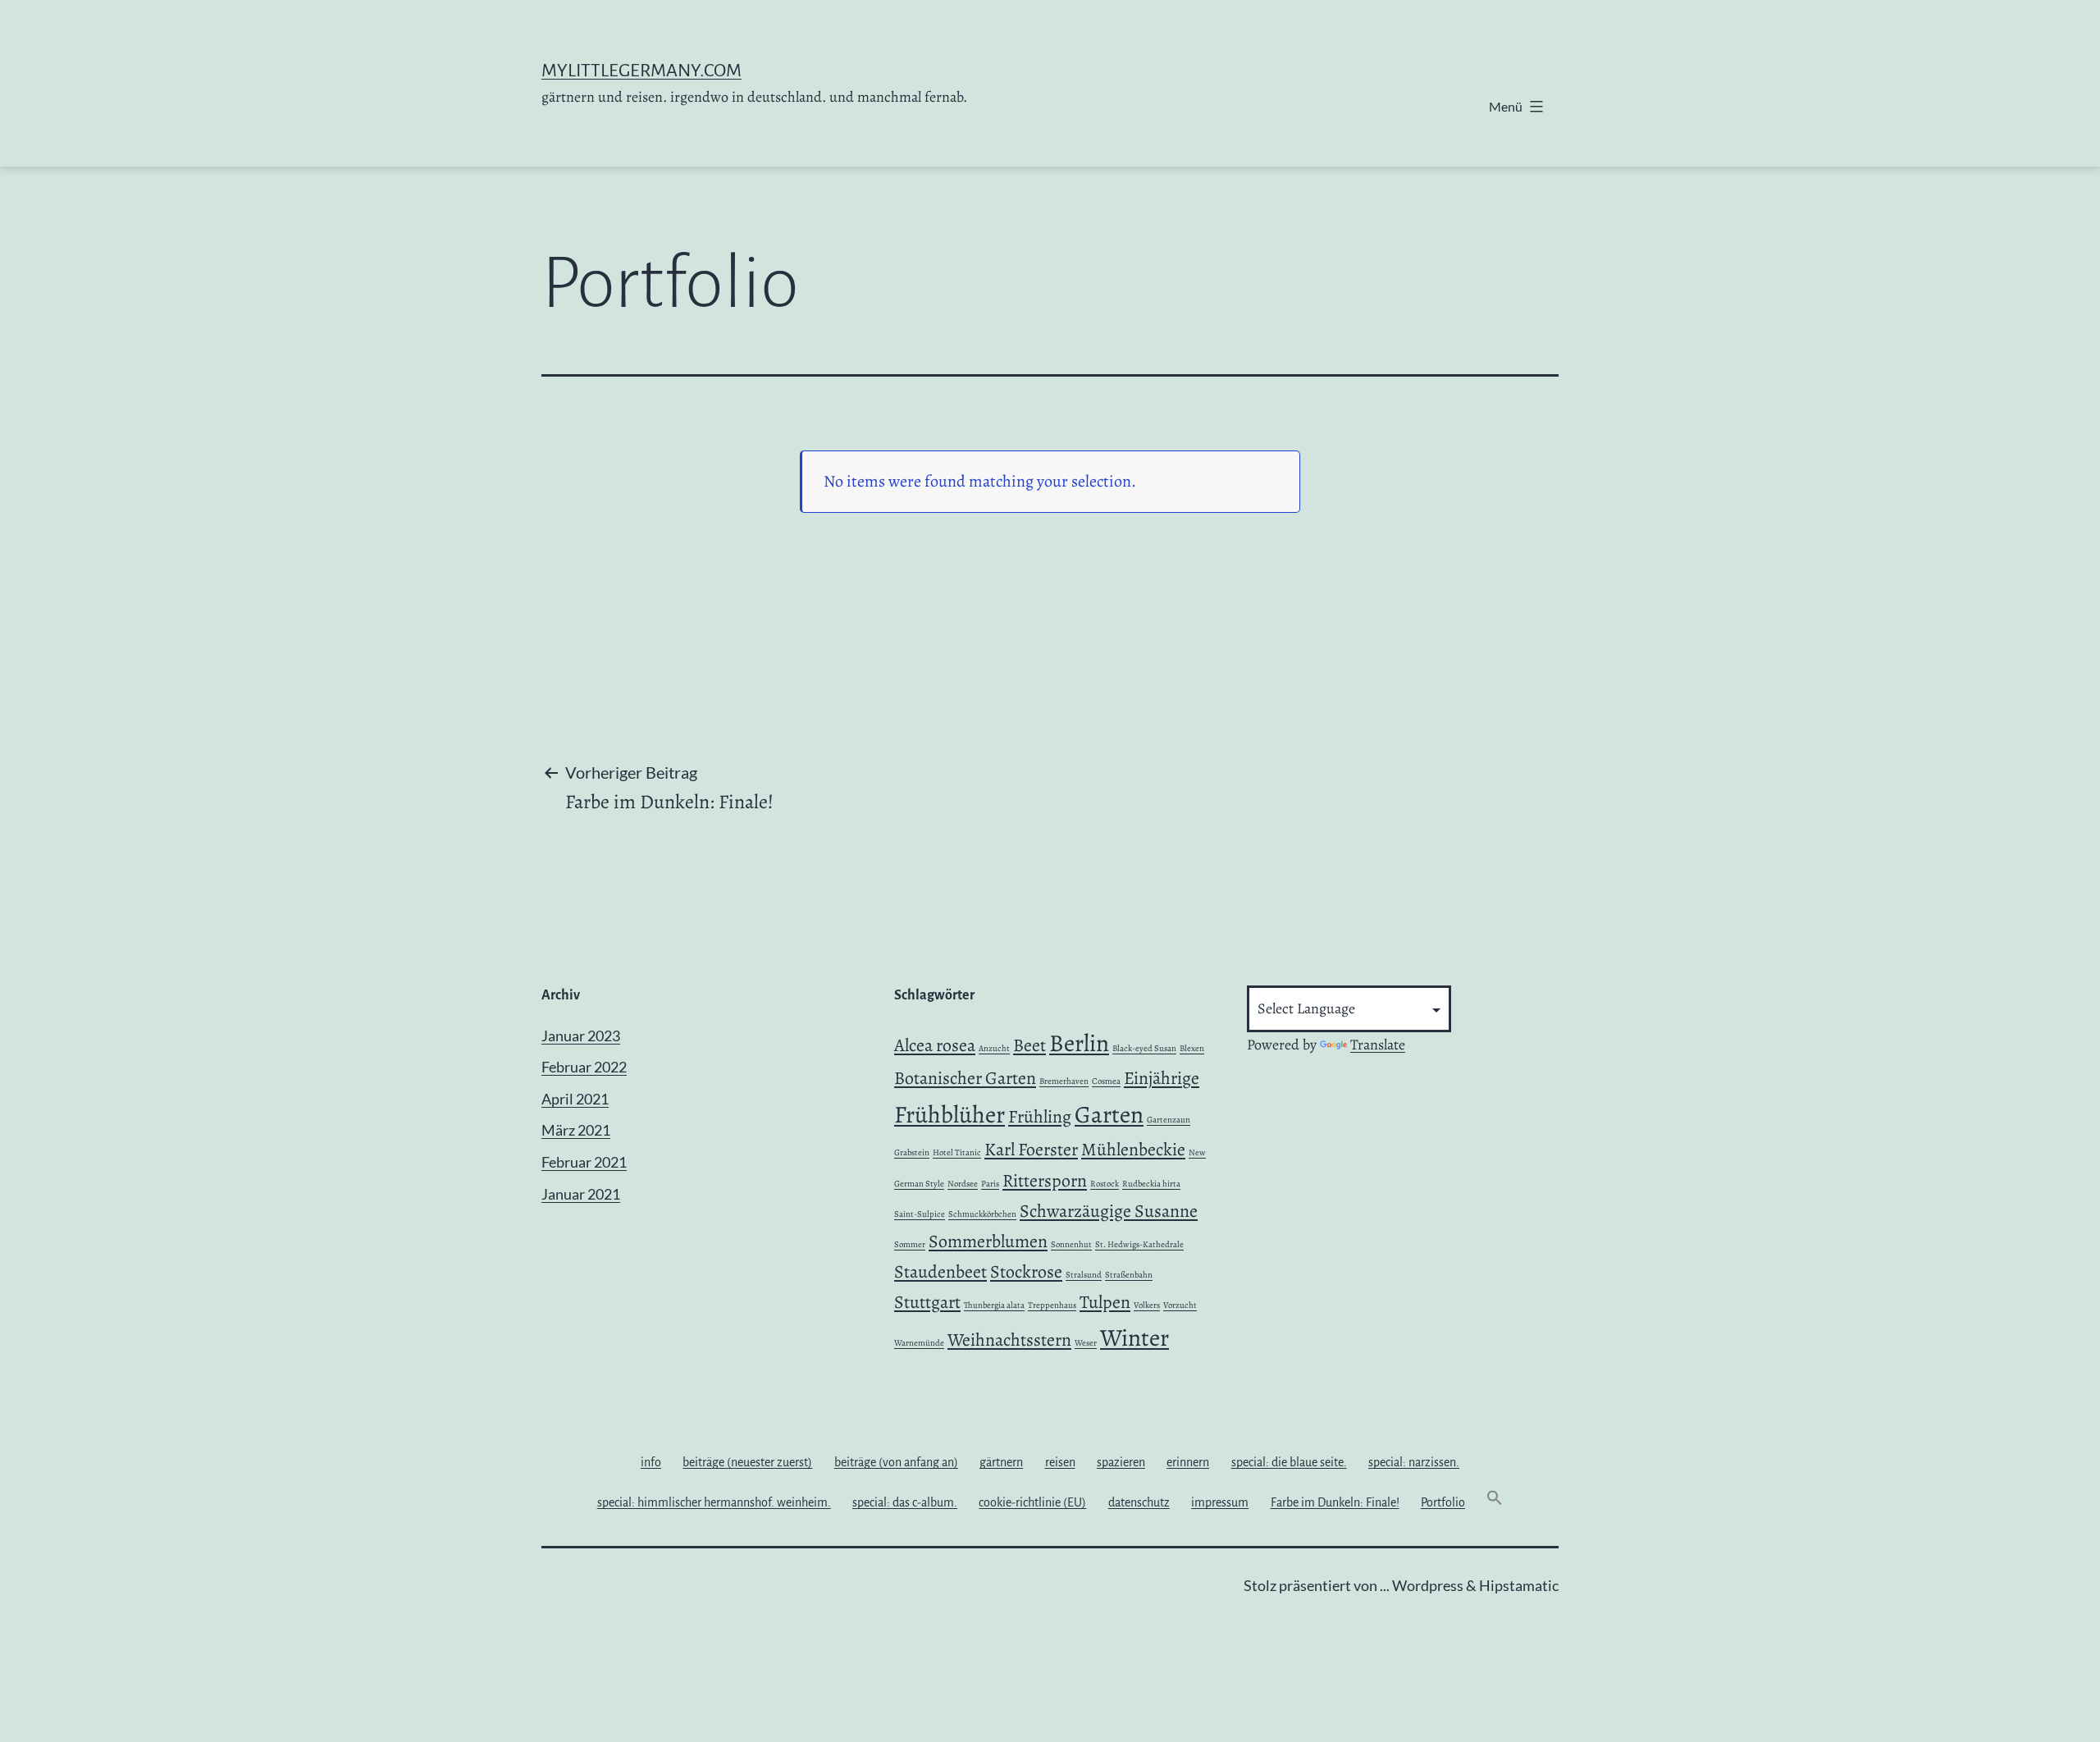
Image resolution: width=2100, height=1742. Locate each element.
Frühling (1040, 1117)
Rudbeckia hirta (1151, 1184)
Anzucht (994, 1048)
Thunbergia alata (994, 1305)
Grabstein (912, 1152)
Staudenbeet (940, 1272)
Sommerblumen (988, 1241)
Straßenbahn (1129, 1275)
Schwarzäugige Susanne (1109, 1211)
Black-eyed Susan (1144, 1048)
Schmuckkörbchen (982, 1214)
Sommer (910, 1244)
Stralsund (1084, 1275)
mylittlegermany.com (641, 71)
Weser (1086, 1343)
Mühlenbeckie (1133, 1150)
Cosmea (1106, 1081)
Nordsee (963, 1184)
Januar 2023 (581, 1036)
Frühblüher (950, 1114)
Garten (1109, 1114)
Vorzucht (1180, 1305)
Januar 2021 (581, 1194)
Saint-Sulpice (920, 1214)
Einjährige (1162, 1078)
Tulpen (1105, 1302)
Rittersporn (1045, 1181)
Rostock (1105, 1184)
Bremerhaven (1064, 1081)
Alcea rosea (935, 1045)
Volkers (1147, 1305)
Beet (1029, 1045)
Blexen (1192, 1048)
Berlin (1079, 1043)
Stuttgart (927, 1302)
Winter (1134, 1337)
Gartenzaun (1169, 1120)
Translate (1378, 1045)
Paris (990, 1184)
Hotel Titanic (957, 1152)
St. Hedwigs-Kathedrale (1139, 1244)
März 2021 (576, 1130)
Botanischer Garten (965, 1078)
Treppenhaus (1052, 1305)
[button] (1495, 1502)
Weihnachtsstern (1009, 1340)
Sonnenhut (1071, 1244)
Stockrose (1026, 1272)
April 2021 (575, 1099)
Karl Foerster (1031, 1150)
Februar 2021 (584, 1162)
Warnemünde (919, 1343)
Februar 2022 (584, 1067)
